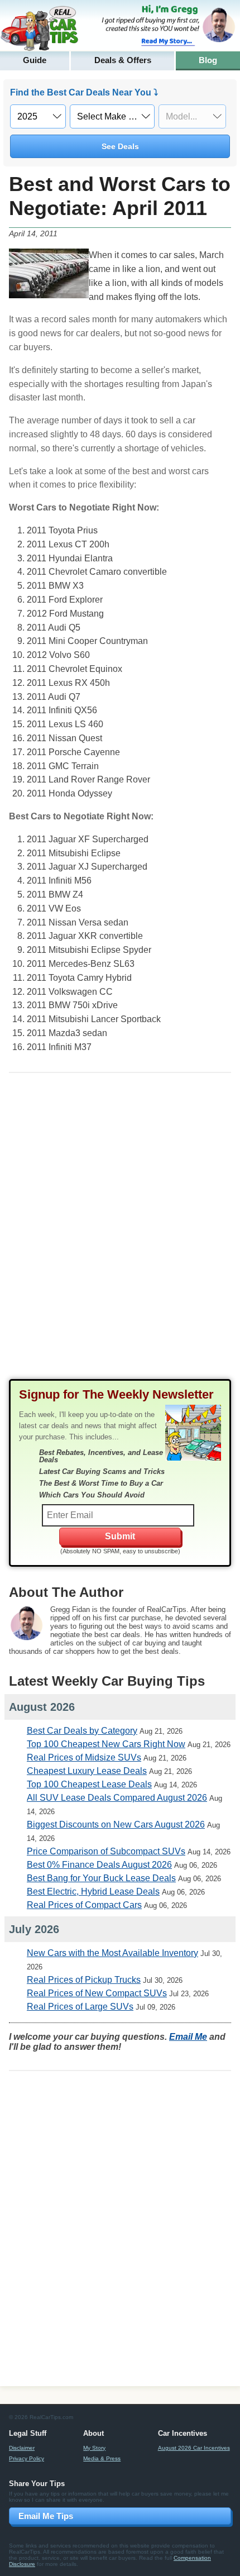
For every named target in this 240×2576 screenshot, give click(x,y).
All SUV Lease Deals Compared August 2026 (117, 1798)
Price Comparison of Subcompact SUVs (106, 1851)
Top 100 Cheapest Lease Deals (89, 1784)
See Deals (120, 146)
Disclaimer (22, 2448)
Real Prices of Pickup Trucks (84, 1980)
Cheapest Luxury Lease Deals (87, 1771)
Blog (208, 60)
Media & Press (102, 2458)
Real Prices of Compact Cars (84, 1905)
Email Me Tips (46, 2516)
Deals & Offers (123, 60)
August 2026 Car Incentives (194, 2448)
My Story (94, 2448)
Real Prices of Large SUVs (80, 2007)
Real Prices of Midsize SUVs (84, 1757)
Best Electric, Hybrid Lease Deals (93, 1892)
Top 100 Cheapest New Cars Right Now (106, 1744)
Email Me (188, 2037)
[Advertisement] (120, 1235)
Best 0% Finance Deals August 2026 (99, 1865)
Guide (35, 60)
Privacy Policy (27, 2458)
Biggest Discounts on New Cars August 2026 (116, 1824)
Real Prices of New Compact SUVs (97, 1993)
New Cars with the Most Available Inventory (112, 1953)
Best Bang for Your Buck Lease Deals (101, 1878)
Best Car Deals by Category (82, 1731)
